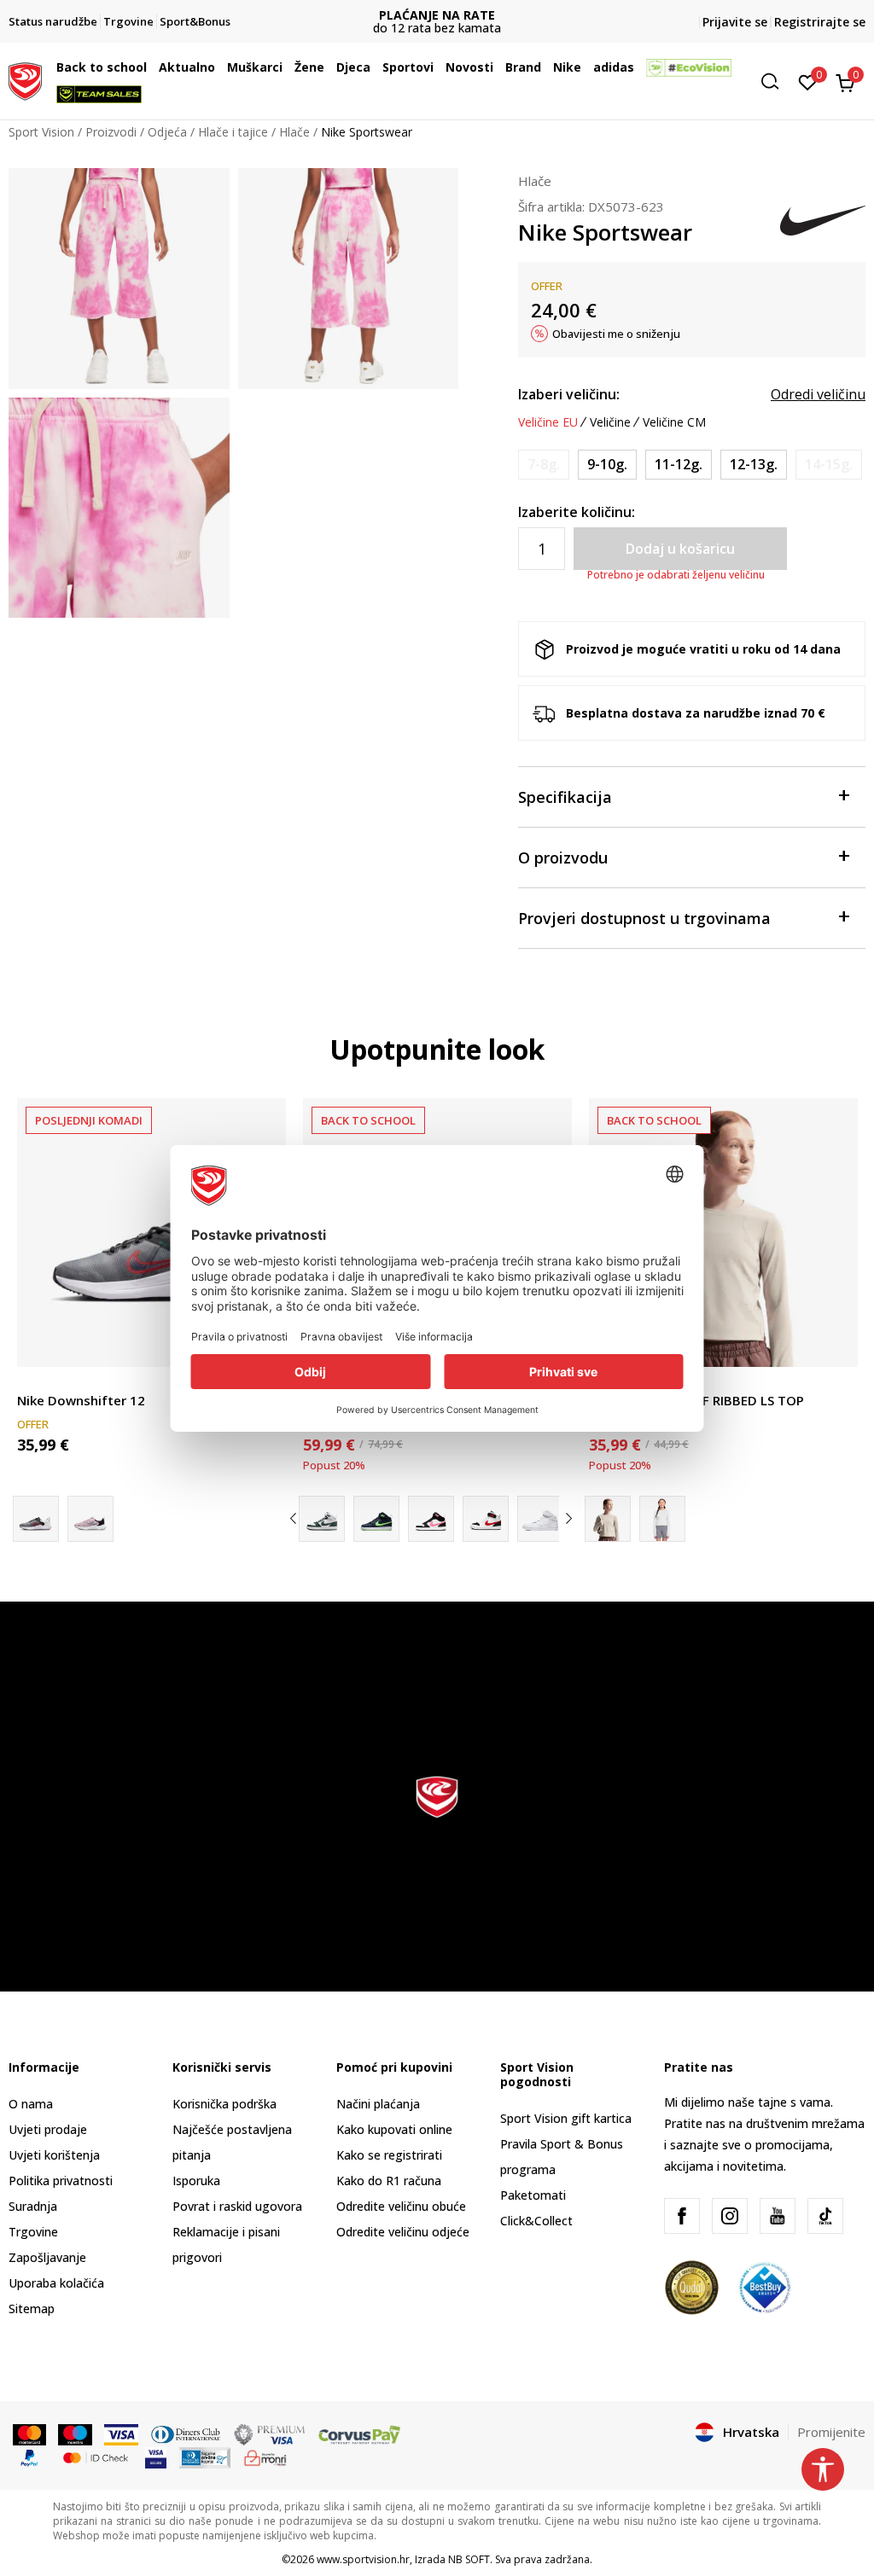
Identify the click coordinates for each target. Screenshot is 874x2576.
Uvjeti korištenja (54, 2155)
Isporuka (196, 2181)
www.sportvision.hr (363, 2559)
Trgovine (33, 2232)
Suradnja (33, 2206)
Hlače (294, 132)
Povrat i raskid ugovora (237, 2206)
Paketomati (533, 2195)
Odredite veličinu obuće (401, 2206)
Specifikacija (565, 797)
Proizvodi (111, 132)
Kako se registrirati (389, 2155)
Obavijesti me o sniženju (616, 334)
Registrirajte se (820, 22)
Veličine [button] (610, 422)
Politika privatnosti (61, 2181)
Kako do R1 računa (389, 2181)
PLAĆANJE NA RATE (437, 15)
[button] (151, 67)
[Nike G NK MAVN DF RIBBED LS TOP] (723, 1233)
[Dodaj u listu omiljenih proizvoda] (834, 1343)
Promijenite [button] (831, 2432)
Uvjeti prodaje (48, 2129)
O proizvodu (563, 858)
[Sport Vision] (25, 79)
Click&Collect (536, 2221)
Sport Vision (41, 132)
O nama (31, 2104)
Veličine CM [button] (674, 422)
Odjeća (167, 132)
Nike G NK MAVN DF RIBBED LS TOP (696, 1400)
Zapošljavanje (47, 2257)
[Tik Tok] (825, 2216)
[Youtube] (778, 2216)
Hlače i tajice (233, 132)
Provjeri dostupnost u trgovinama (644, 918)
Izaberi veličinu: (569, 394)
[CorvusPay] (359, 2434)
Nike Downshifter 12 (81, 1400)
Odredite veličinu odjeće (403, 2232)
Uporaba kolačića (56, 2283)
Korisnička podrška (224, 2104)
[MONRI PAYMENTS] (266, 2457)
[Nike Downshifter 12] (151, 1233)
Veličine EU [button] (548, 422)
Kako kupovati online (394, 2129)
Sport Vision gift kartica (566, 2118)
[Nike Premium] (662, 1519)
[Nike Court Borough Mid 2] (322, 1519)
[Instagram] (730, 2216)
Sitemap (32, 2309)
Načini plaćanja (378, 2104)
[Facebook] (682, 2216)
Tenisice (40, 1381)
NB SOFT (469, 2559)
